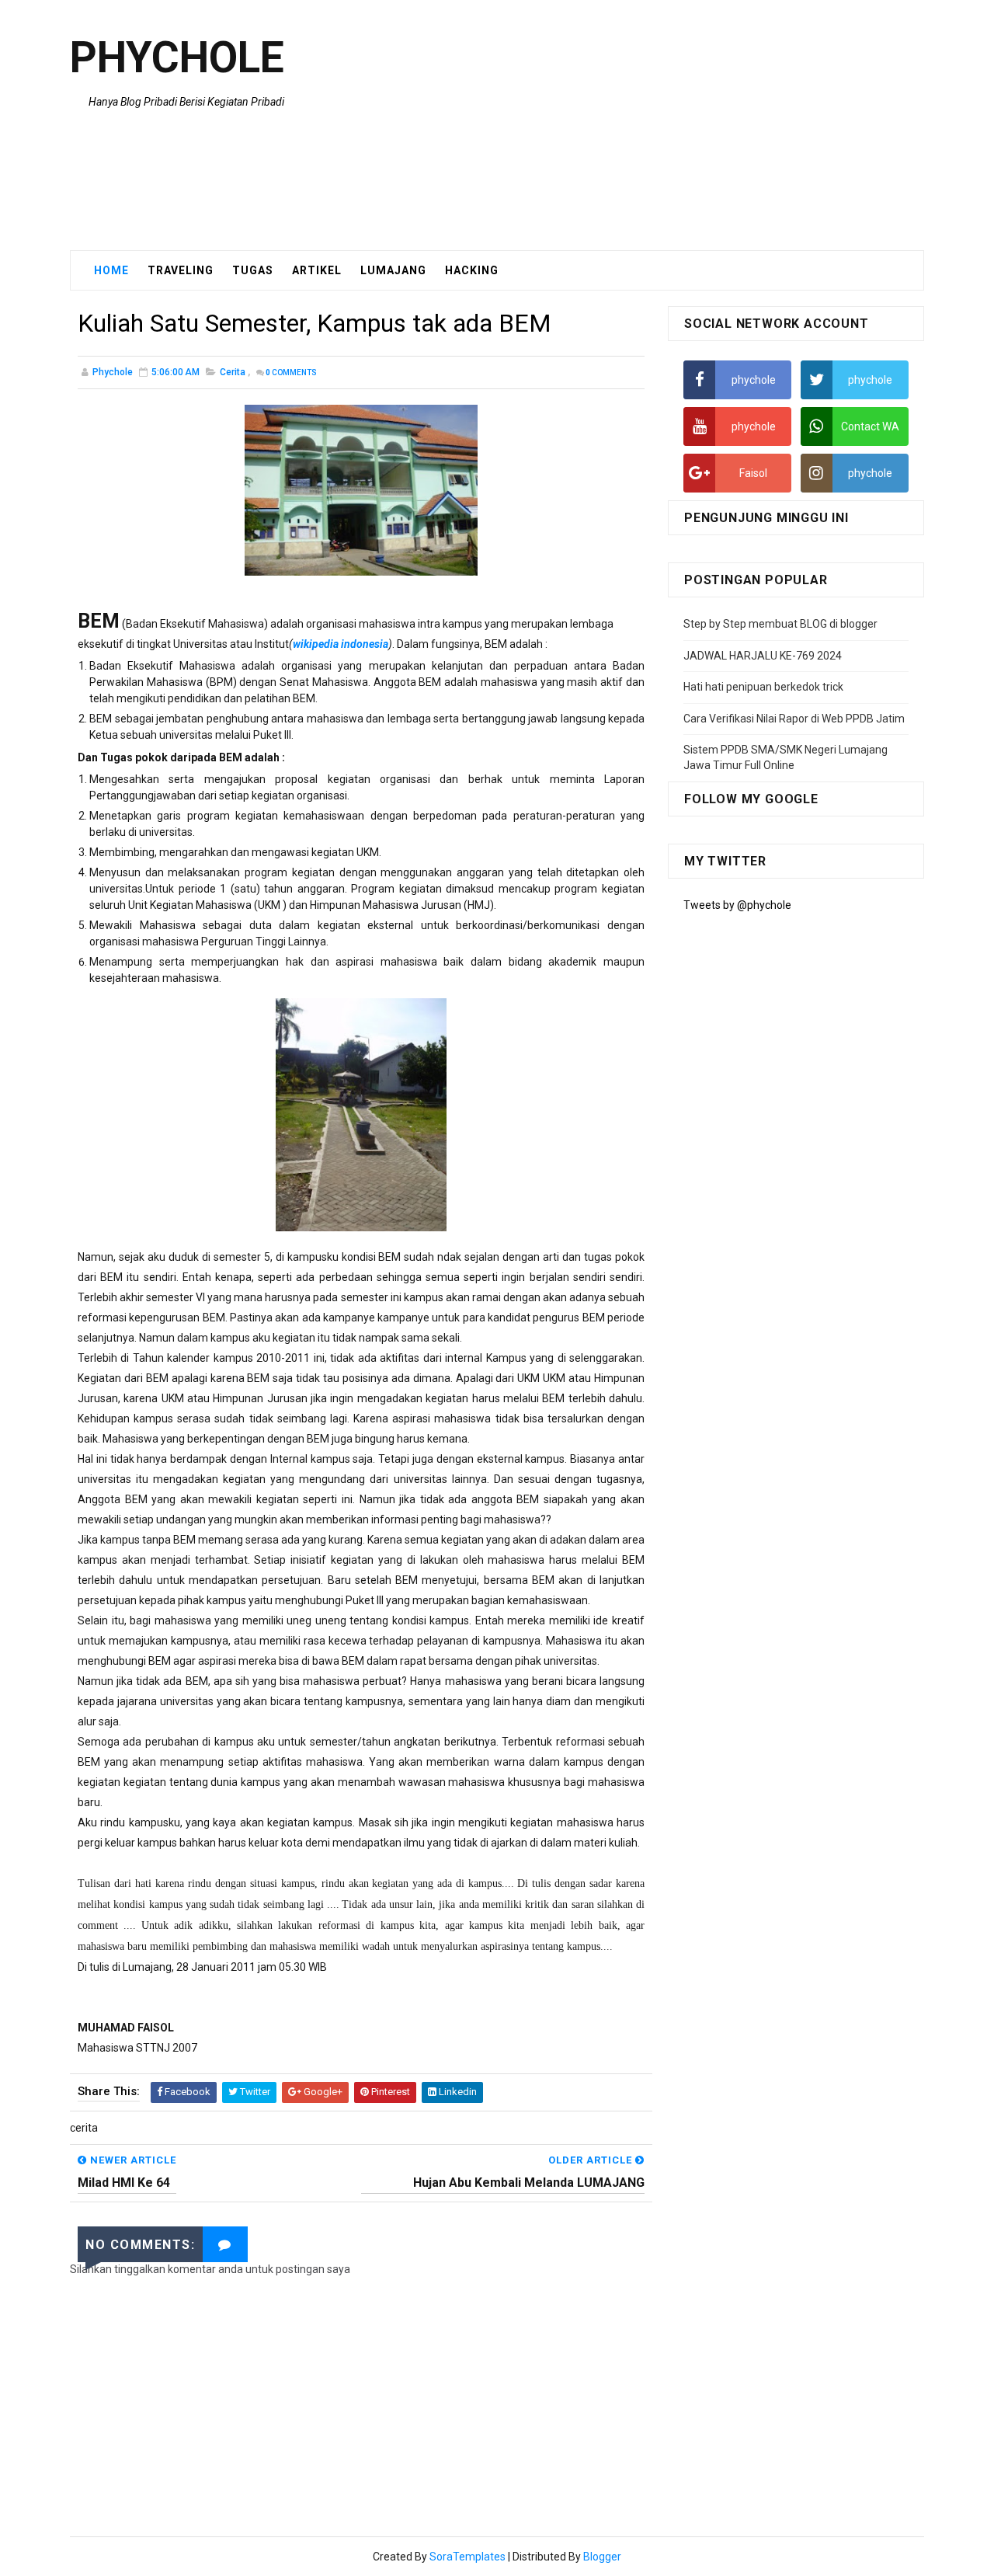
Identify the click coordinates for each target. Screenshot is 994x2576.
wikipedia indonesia (341, 644)
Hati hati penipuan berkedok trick (763, 687)
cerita (233, 372)
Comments (291, 372)
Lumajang (393, 270)
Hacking (472, 270)
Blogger (602, 2557)
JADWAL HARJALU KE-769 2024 (763, 656)
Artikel (317, 270)
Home (111, 270)
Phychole (177, 57)
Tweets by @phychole (737, 905)
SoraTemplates (467, 2557)
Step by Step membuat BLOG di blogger (780, 624)
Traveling (181, 270)
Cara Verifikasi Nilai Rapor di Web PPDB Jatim (794, 719)
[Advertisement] (641, 126)
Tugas (253, 270)
